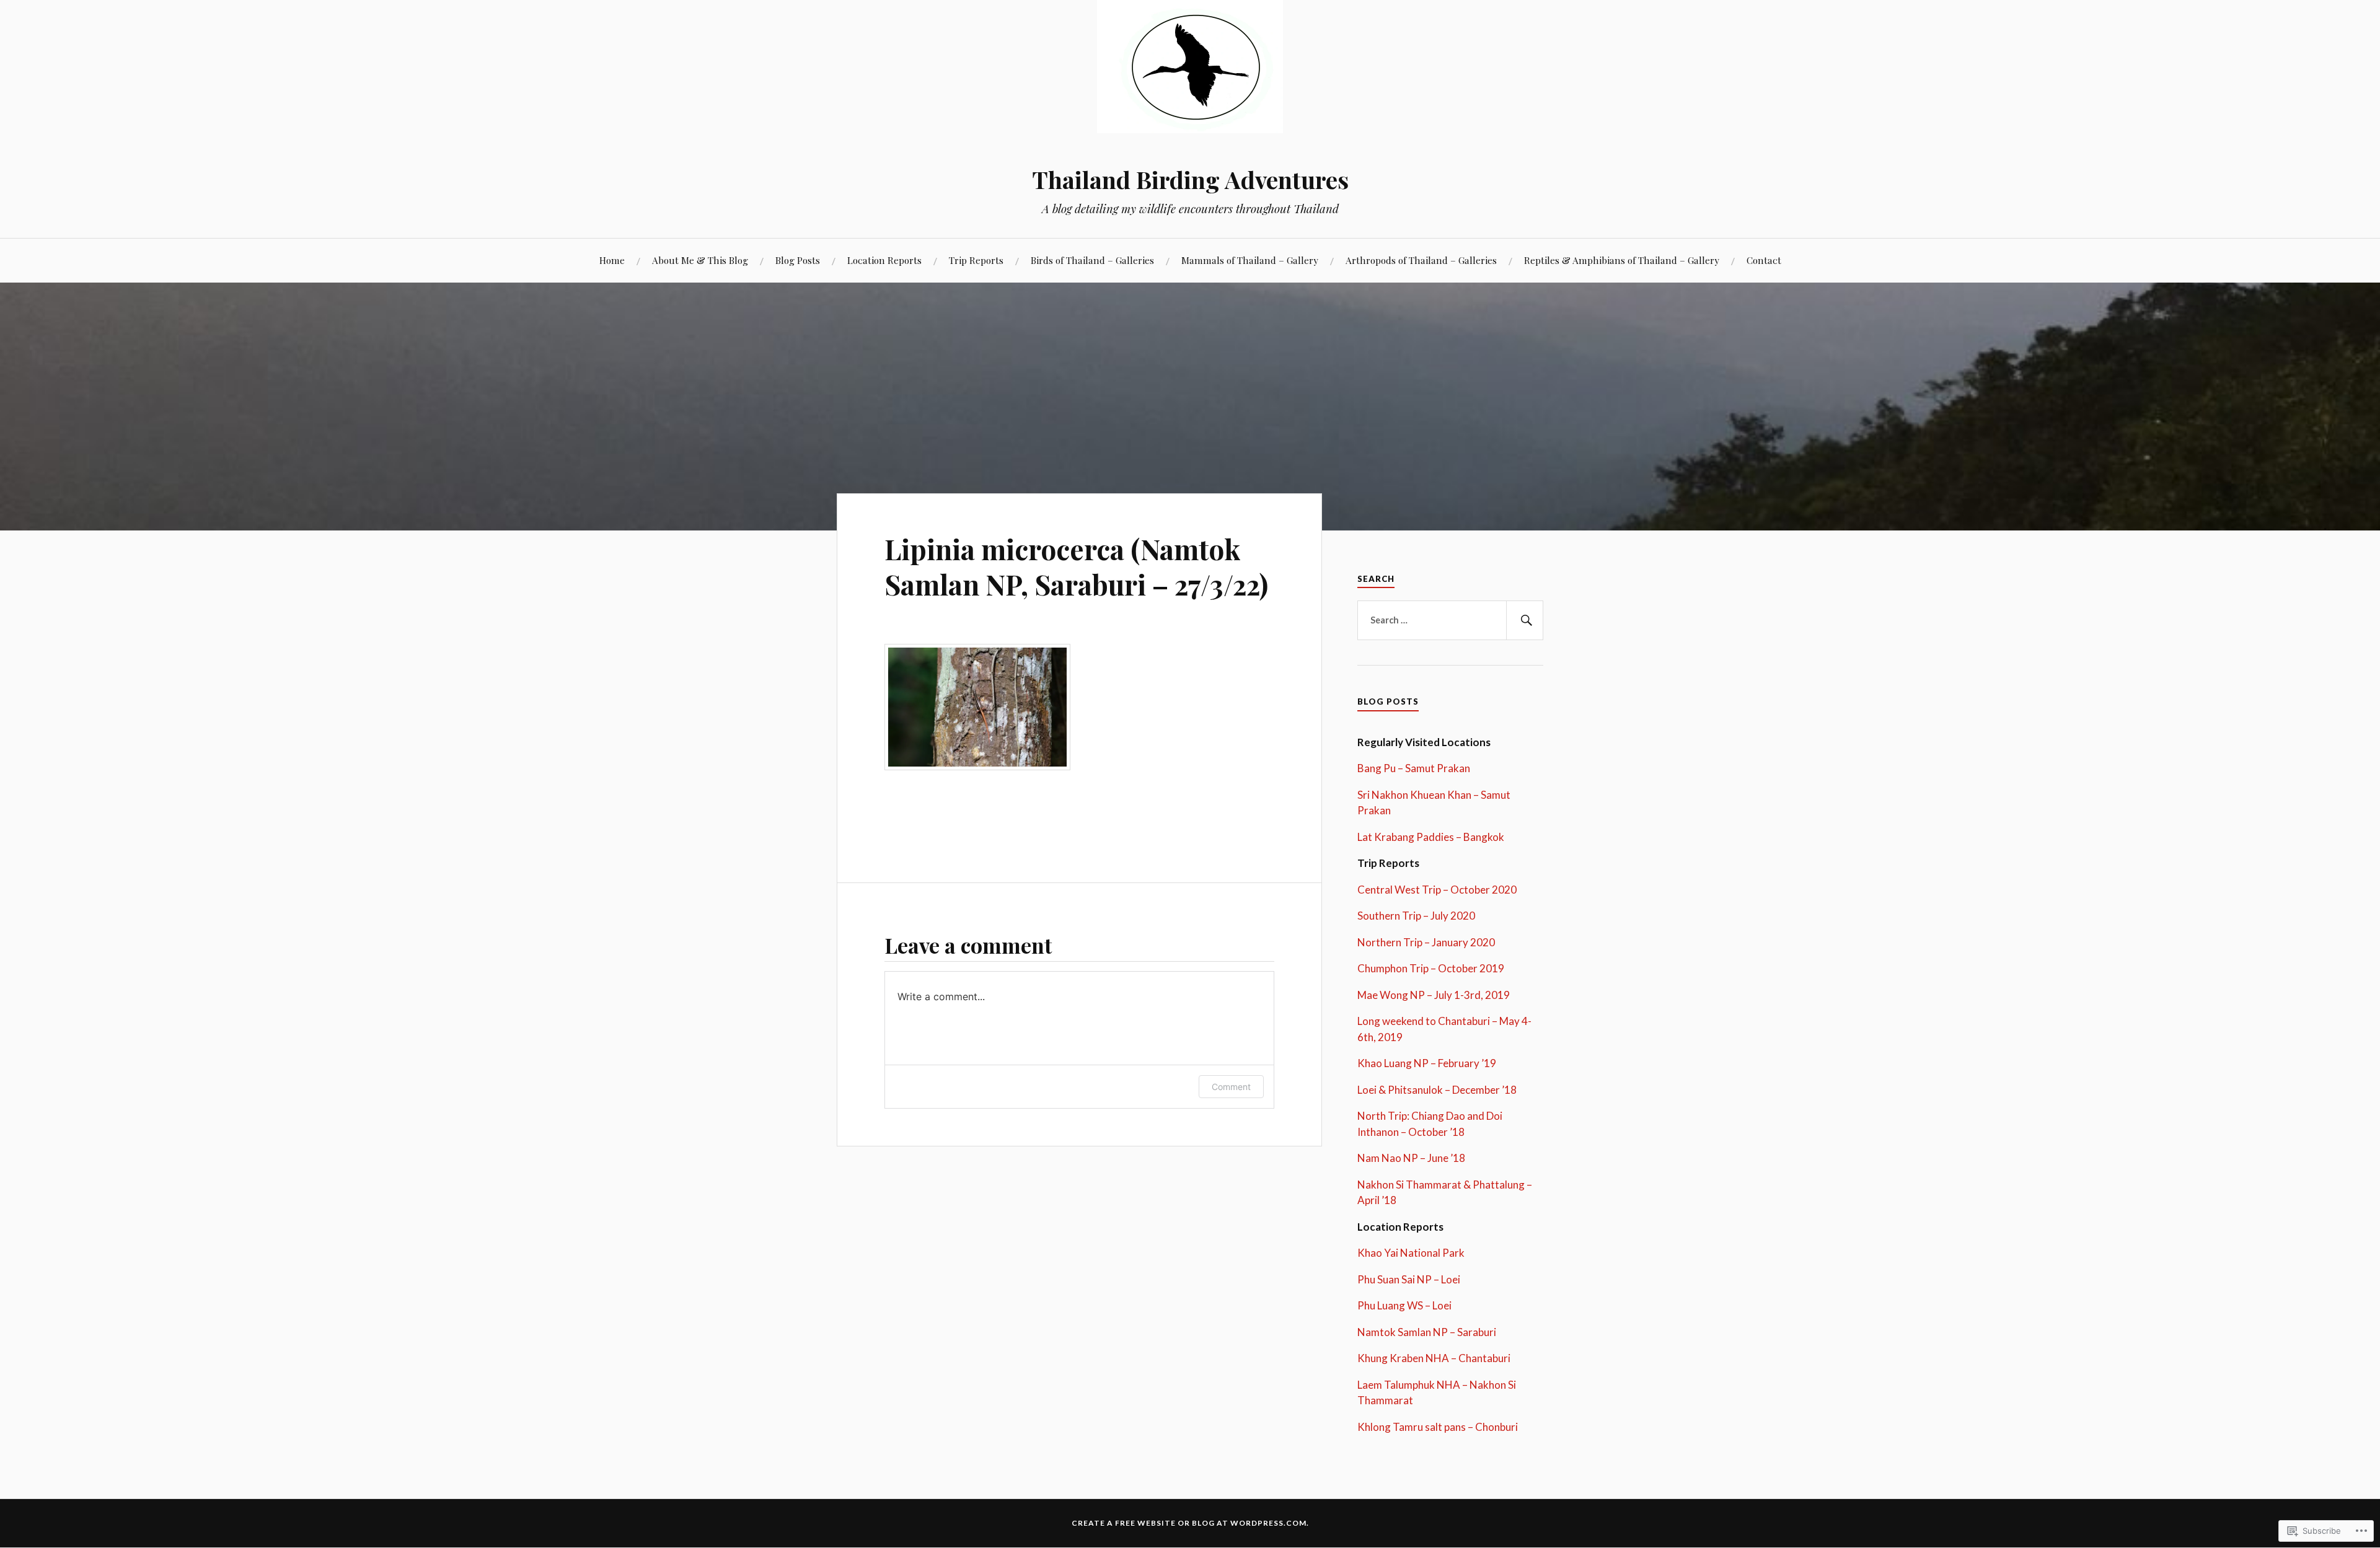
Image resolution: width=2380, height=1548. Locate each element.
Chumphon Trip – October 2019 (1431, 968)
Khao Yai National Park (1411, 1253)
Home (612, 260)
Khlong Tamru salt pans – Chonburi (1438, 1427)
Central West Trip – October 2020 (1437, 890)
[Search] (1525, 620)
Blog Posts (798, 260)
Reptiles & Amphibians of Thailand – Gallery (1622, 260)
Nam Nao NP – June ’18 (1411, 1158)
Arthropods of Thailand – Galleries (1421, 260)
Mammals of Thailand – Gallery (1250, 260)
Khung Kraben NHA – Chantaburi (1434, 1358)
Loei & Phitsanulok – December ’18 (1437, 1090)
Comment (1231, 1087)
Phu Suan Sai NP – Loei (1409, 1279)
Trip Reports (976, 260)
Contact (1764, 260)
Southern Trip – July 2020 (1416, 916)
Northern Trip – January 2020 (1426, 942)
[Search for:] (1450, 620)
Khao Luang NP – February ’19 (1427, 1063)
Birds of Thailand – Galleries (1092, 260)
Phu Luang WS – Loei (1404, 1305)
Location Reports (884, 260)
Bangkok (1483, 837)
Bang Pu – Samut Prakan (1414, 768)
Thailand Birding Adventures (1190, 179)
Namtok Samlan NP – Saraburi (1427, 1332)
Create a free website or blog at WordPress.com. (1190, 1523)
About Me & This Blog (700, 260)
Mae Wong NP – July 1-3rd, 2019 (1434, 995)
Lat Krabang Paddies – (1409, 837)
